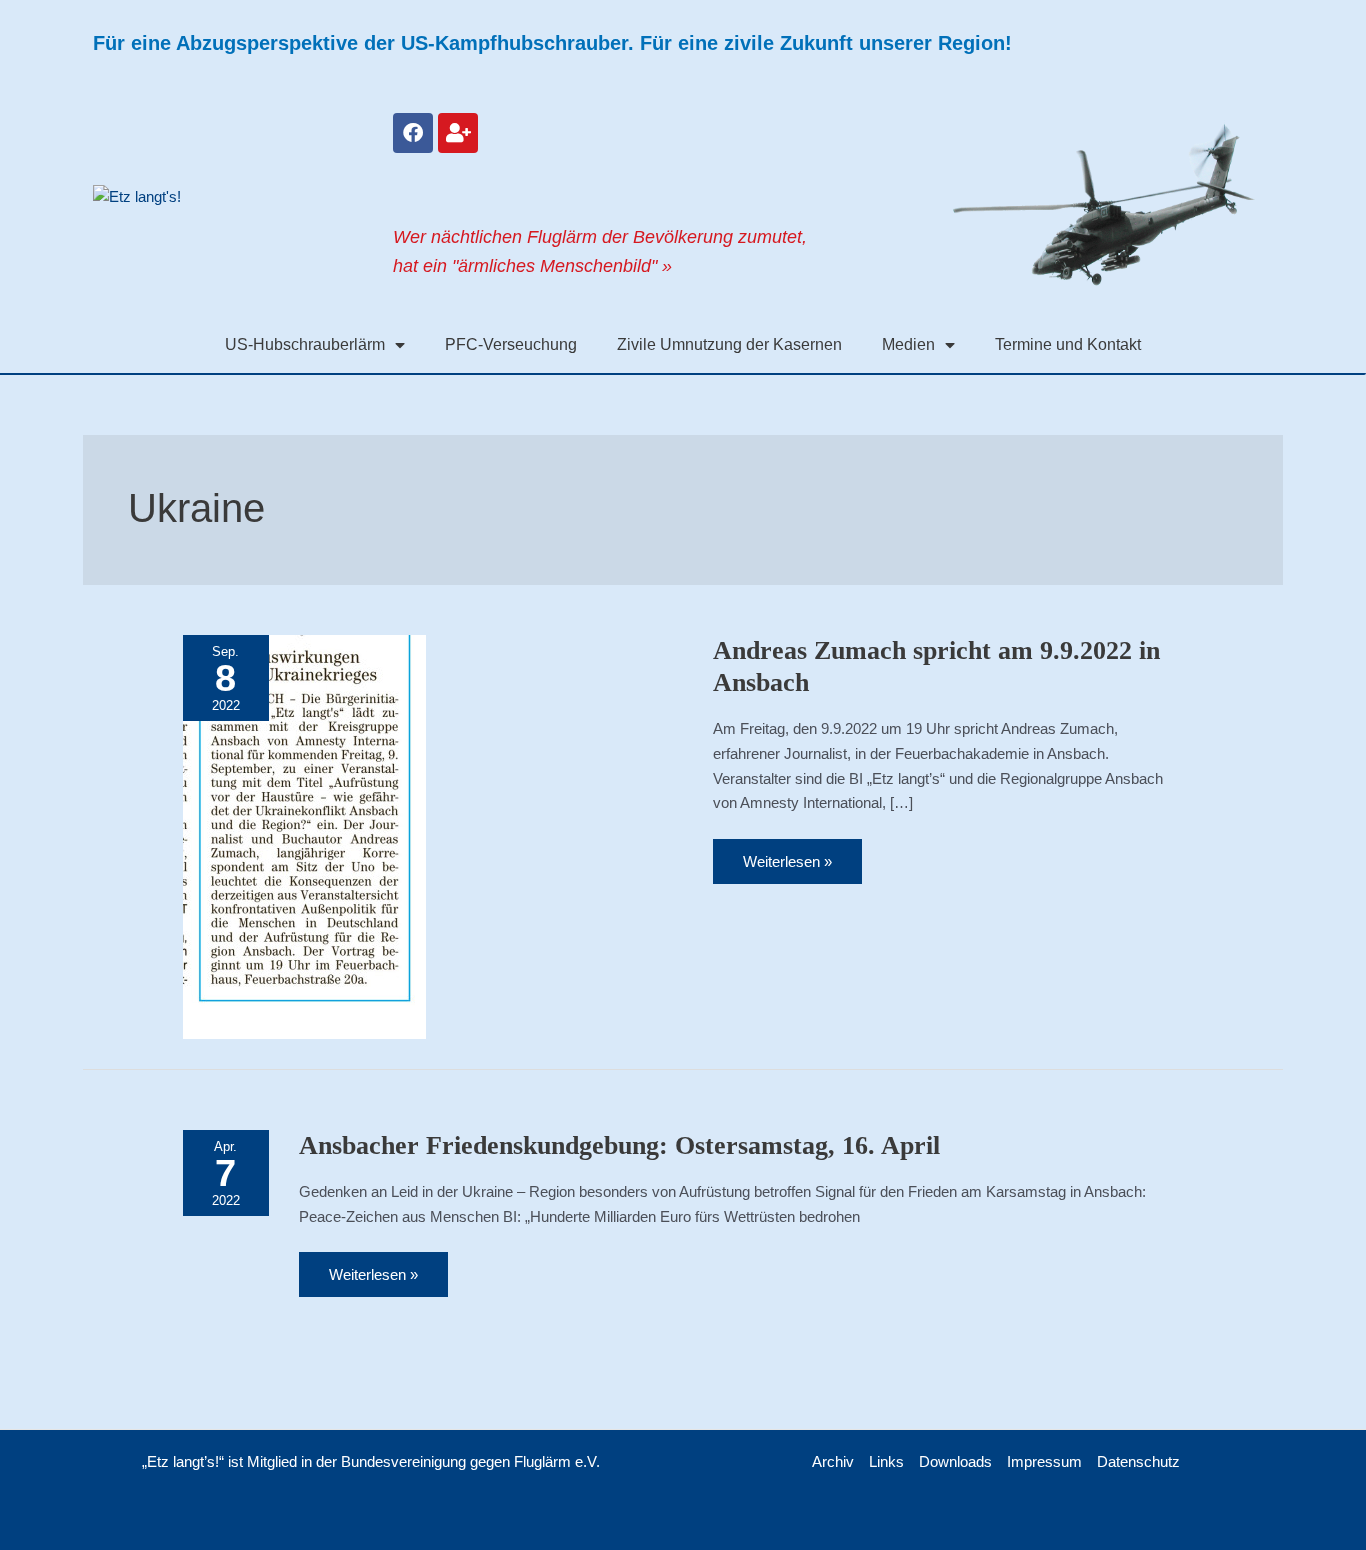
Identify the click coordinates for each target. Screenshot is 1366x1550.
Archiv (833, 1461)
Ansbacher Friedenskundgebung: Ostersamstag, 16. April (619, 1145)
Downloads (955, 1461)
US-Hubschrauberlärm (305, 344)
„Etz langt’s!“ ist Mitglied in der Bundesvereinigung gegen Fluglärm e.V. (371, 1461)
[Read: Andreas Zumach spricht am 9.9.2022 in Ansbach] (304, 835)
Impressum (1044, 1461)
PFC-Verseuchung (511, 344)
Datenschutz (1138, 1461)
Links (886, 1461)
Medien (908, 344)
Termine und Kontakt (1068, 344)
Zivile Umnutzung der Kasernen (729, 344)
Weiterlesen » (787, 854)
